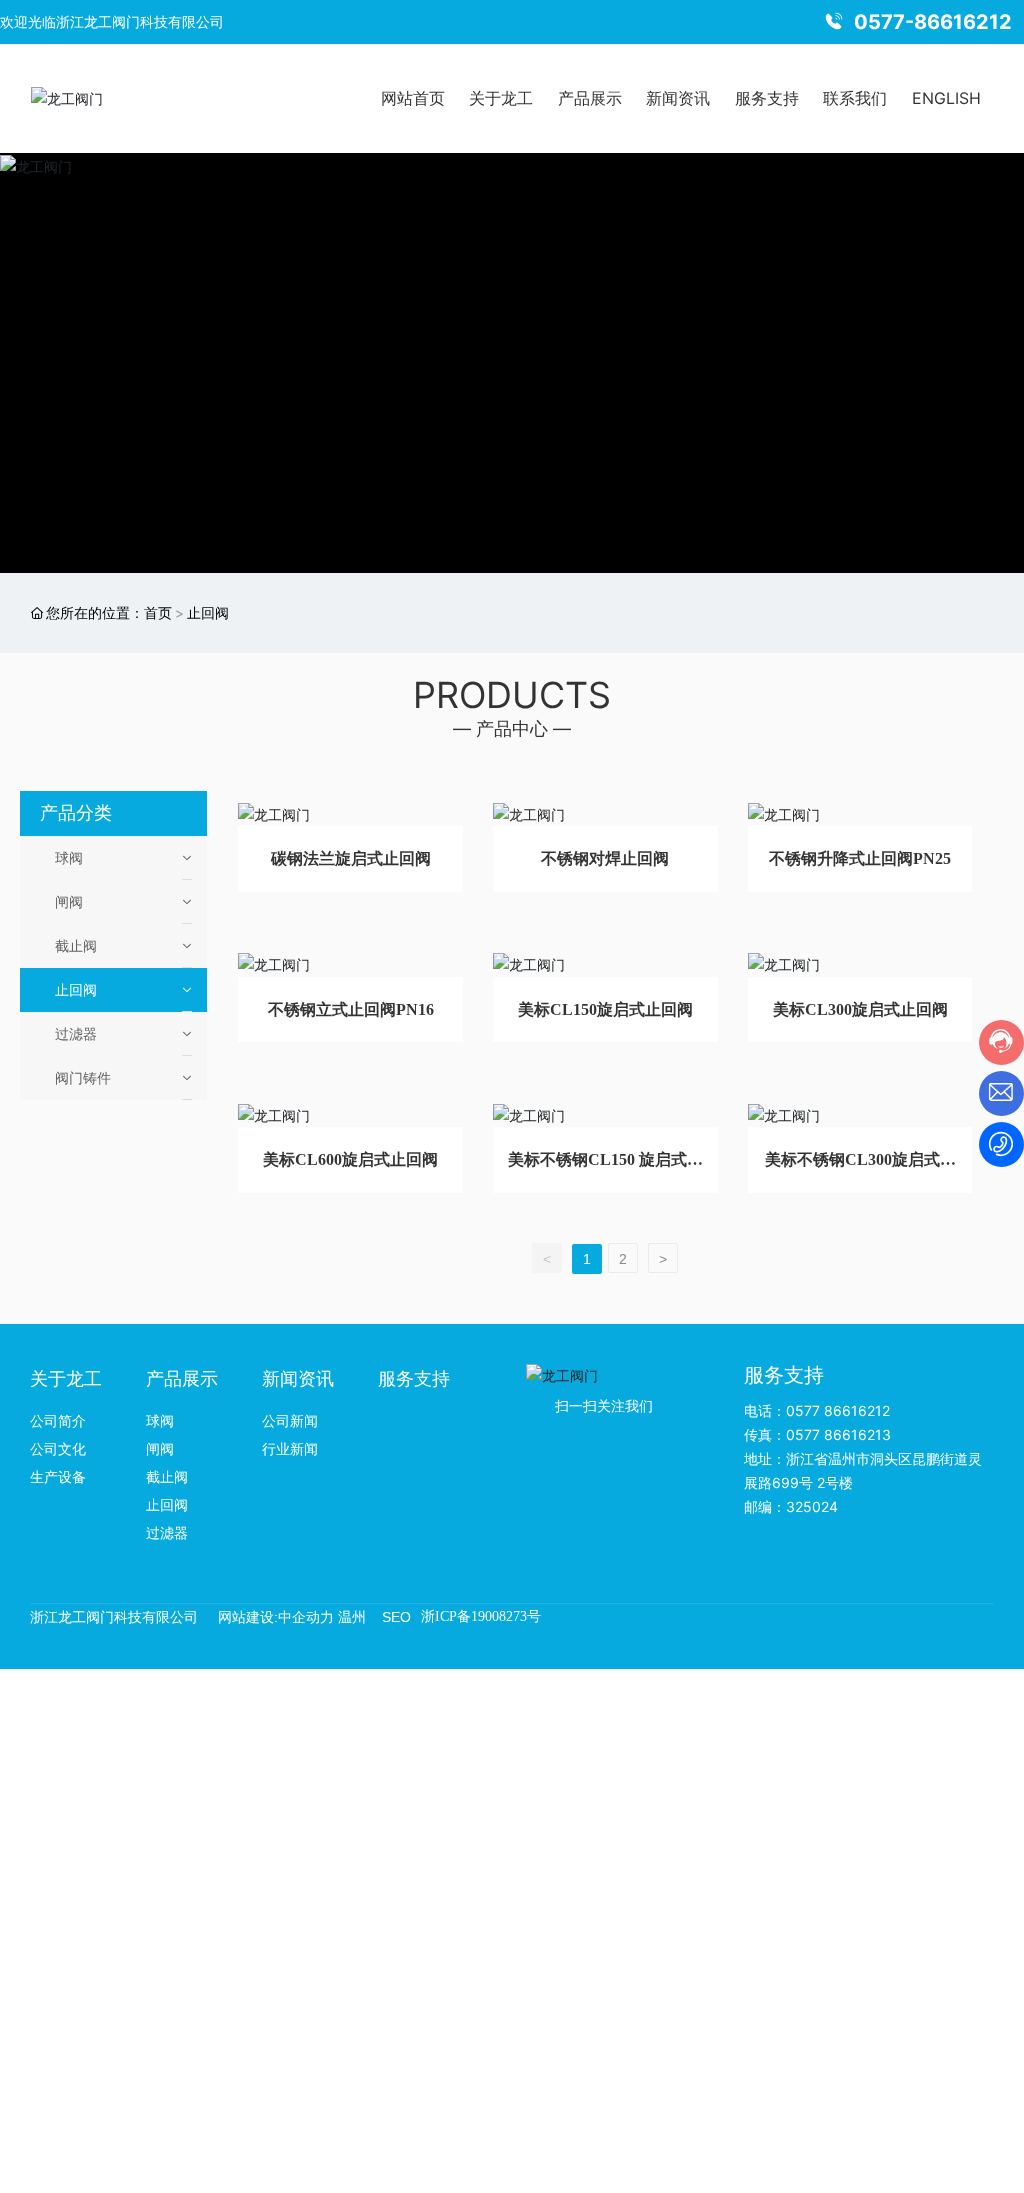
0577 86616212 (838, 1410)
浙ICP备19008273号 (481, 1616)
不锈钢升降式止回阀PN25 (860, 858)
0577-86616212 (933, 22)
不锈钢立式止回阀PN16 (351, 1009)
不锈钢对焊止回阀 (605, 858)
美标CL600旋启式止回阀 (350, 1159)
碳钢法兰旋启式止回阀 (351, 858)
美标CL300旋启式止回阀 (860, 1009)
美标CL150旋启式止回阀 (605, 1009)
